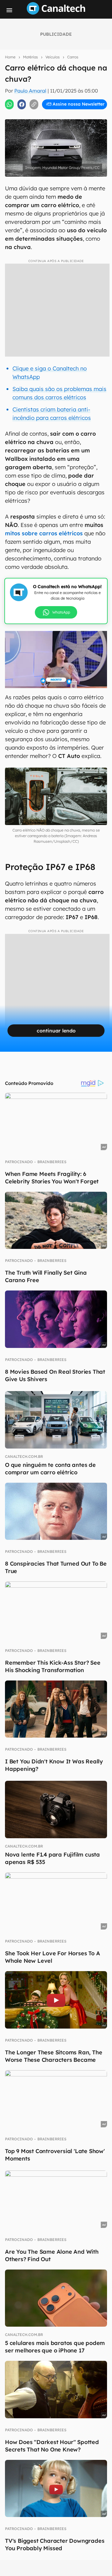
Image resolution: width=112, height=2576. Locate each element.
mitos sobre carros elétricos (44, 533)
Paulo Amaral (30, 91)
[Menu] (9, 10)
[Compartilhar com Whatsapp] (9, 104)
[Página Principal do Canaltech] (56, 13)
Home (10, 57)
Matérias (30, 57)
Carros (73, 57)
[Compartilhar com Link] (34, 104)
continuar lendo (56, 1031)
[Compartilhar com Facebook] (22, 104)
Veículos (53, 57)
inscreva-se (56, 112)
